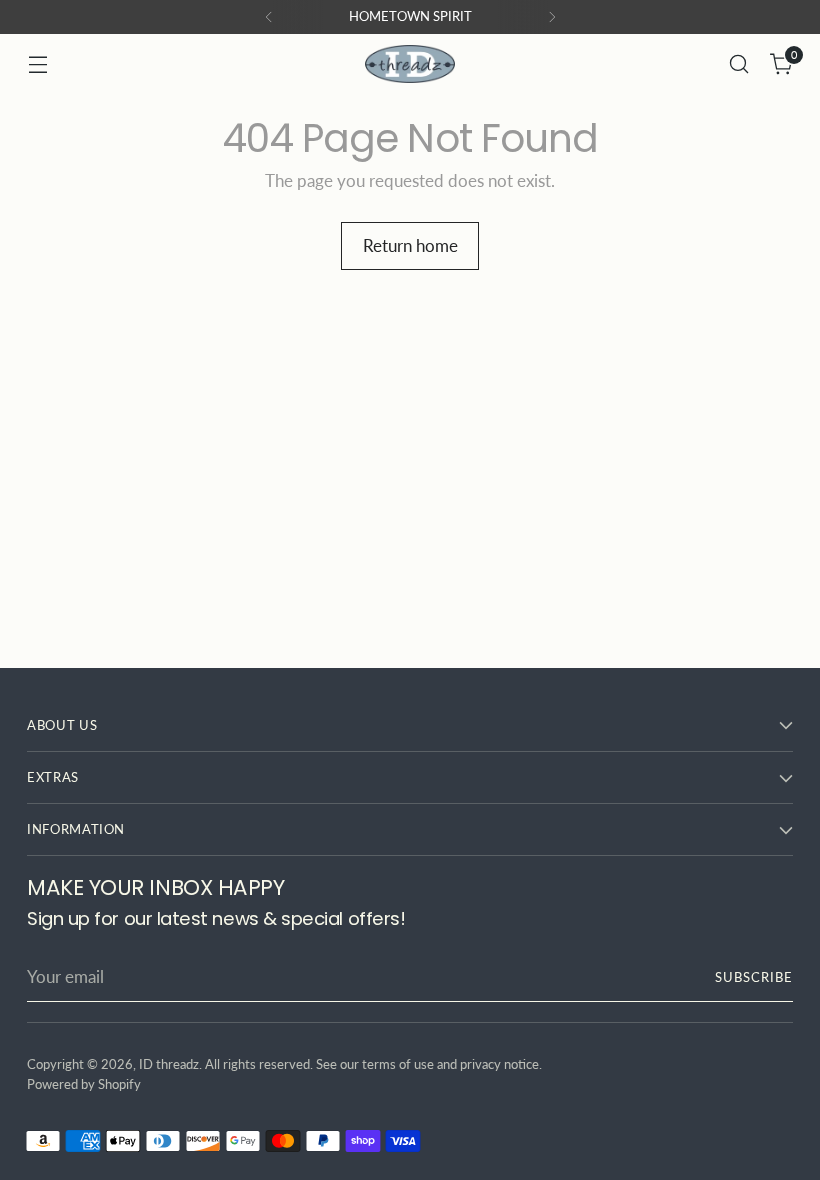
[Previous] (269, 17)
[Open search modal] (739, 64)
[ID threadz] (410, 64)
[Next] (552, 17)
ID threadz (169, 1064)
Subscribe (754, 977)
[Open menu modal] (37, 64)
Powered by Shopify (84, 1084)
